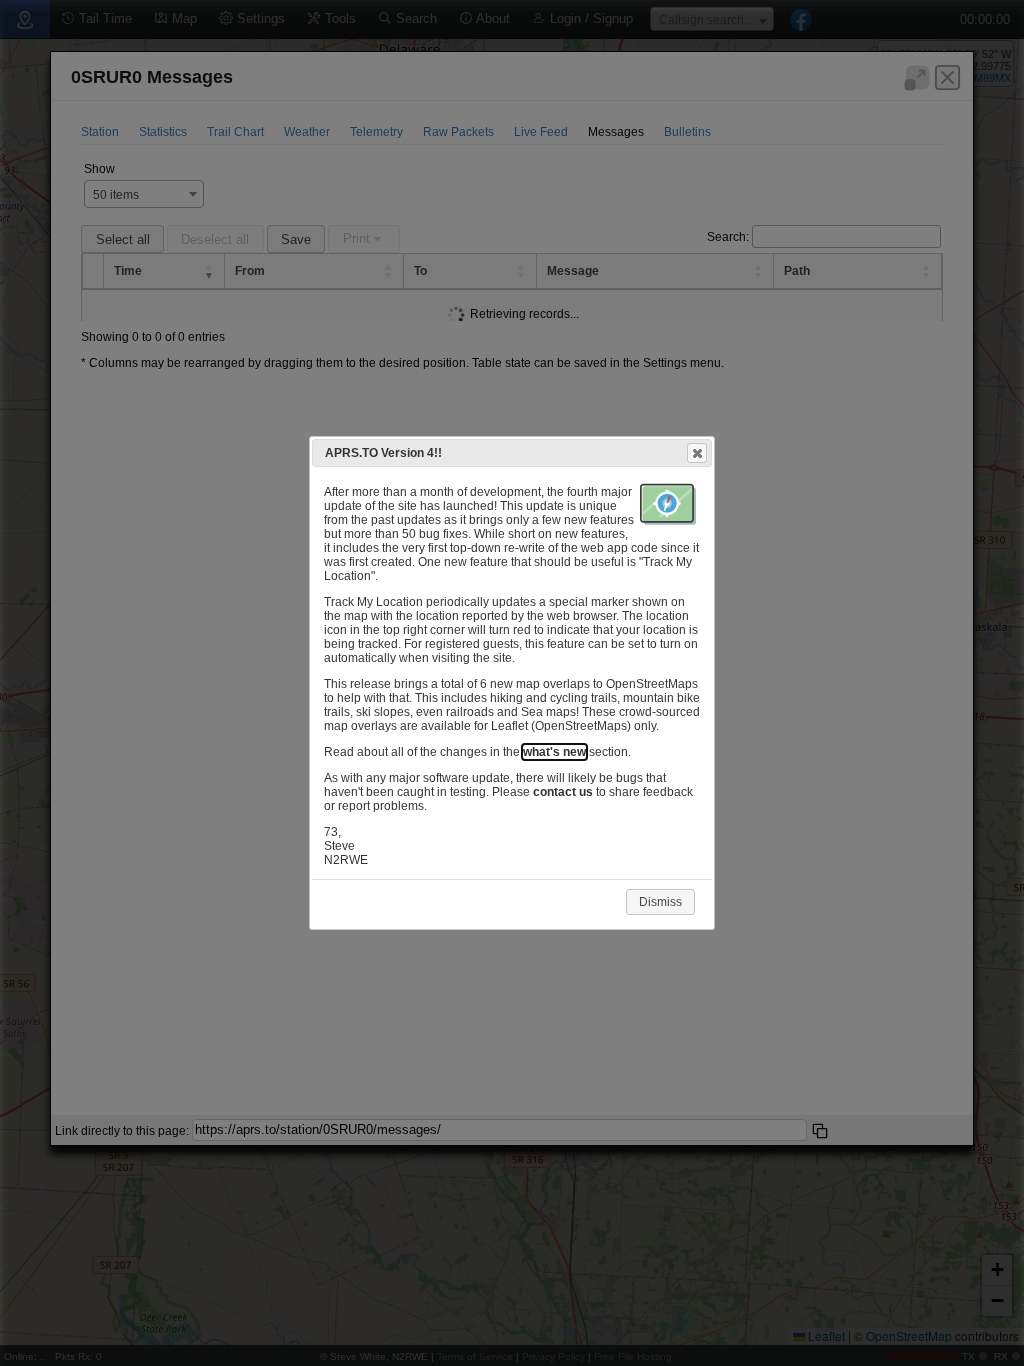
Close (697, 453)
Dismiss (660, 902)
